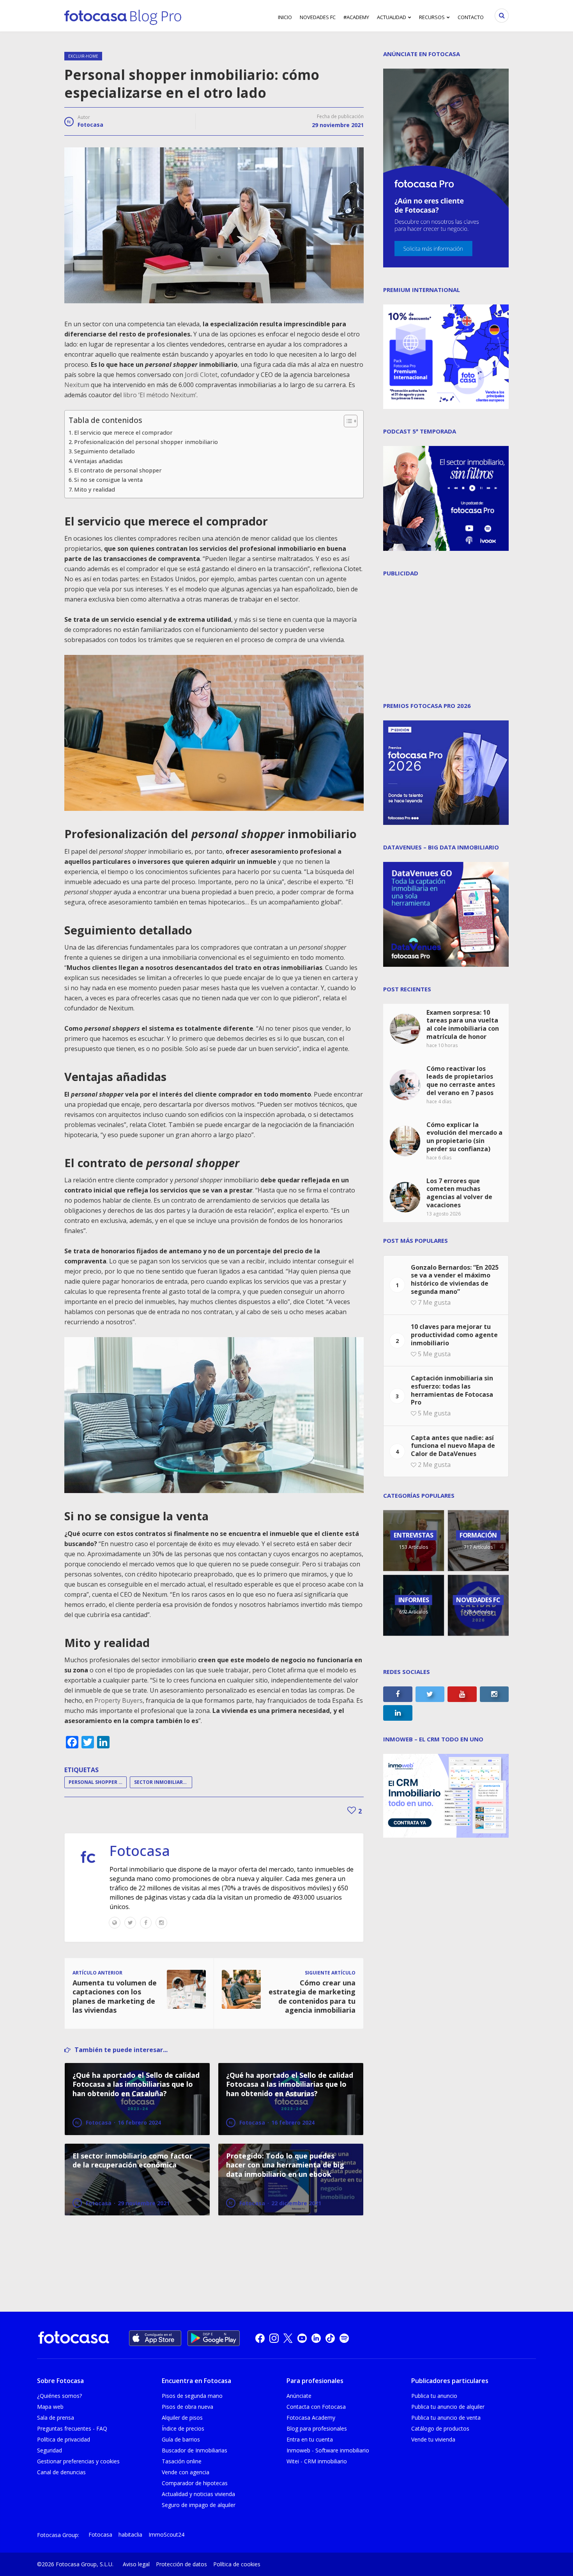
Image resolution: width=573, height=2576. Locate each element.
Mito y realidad (95, 489)
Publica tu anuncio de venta (446, 2418)
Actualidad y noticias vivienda (198, 2494)
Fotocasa (90, 125)
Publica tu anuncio (434, 2396)
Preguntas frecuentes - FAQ (72, 2428)
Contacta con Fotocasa (316, 2407)
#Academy (356, 17)
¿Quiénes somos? (59, 2396)
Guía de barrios (181, 2439)
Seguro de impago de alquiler (199, 2505)
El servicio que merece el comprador (123, 433)
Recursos (432, 17)
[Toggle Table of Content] (347, 421)
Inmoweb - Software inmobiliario (328, 2450)
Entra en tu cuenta (310, 2439)
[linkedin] (316, 2338)
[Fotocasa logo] (74, 2338)
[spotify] (344, 2338)
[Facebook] (146, 1923)
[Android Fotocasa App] (214, 2338)
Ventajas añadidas (98, 461)
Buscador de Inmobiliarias (195, 2450)
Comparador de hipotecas (195, 2483)
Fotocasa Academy (311, 2418)
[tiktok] (330, 2338)
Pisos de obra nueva (187, 2407)
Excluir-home (83, 56)
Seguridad (50, 2450)
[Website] (115, 1923)
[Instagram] (161, 1923)
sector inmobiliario (161, 1782)
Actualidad (392, 17)
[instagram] (274, 2338)
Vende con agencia (186, 2472)
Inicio (285, 17)
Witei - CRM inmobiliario (317, 2461)
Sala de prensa (56, 2418)
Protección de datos (181, 2564)
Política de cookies (237, 2564)
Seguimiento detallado (104, 451)
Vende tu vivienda (433, 2439)
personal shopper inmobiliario (98, 1782)
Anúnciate (299, 2396)
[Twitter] (130, 1923)
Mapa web (50, 2407)
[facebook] (260, 2338)
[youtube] (302, 2338)
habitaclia (130, 2534)
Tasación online (182, 2461)
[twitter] (288, 2338)
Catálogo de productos (440, 2428)
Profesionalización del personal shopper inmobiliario (147, 442)
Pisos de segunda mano (192, 2396)
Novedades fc (318, 17)
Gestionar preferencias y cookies (78, 2461)
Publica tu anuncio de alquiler (448, 2407)
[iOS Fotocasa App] (155, 2338)
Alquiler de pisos (182, 2418)
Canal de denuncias (61, 2472)
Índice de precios (183, 2428)
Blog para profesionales (317, 2428)
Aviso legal (136, 2564)
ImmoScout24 (166, 2534)
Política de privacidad (64, 2439)
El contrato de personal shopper (118, 470)
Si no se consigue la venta (108, 480)
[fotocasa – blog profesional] (123, 16)
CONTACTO (471, 17)
